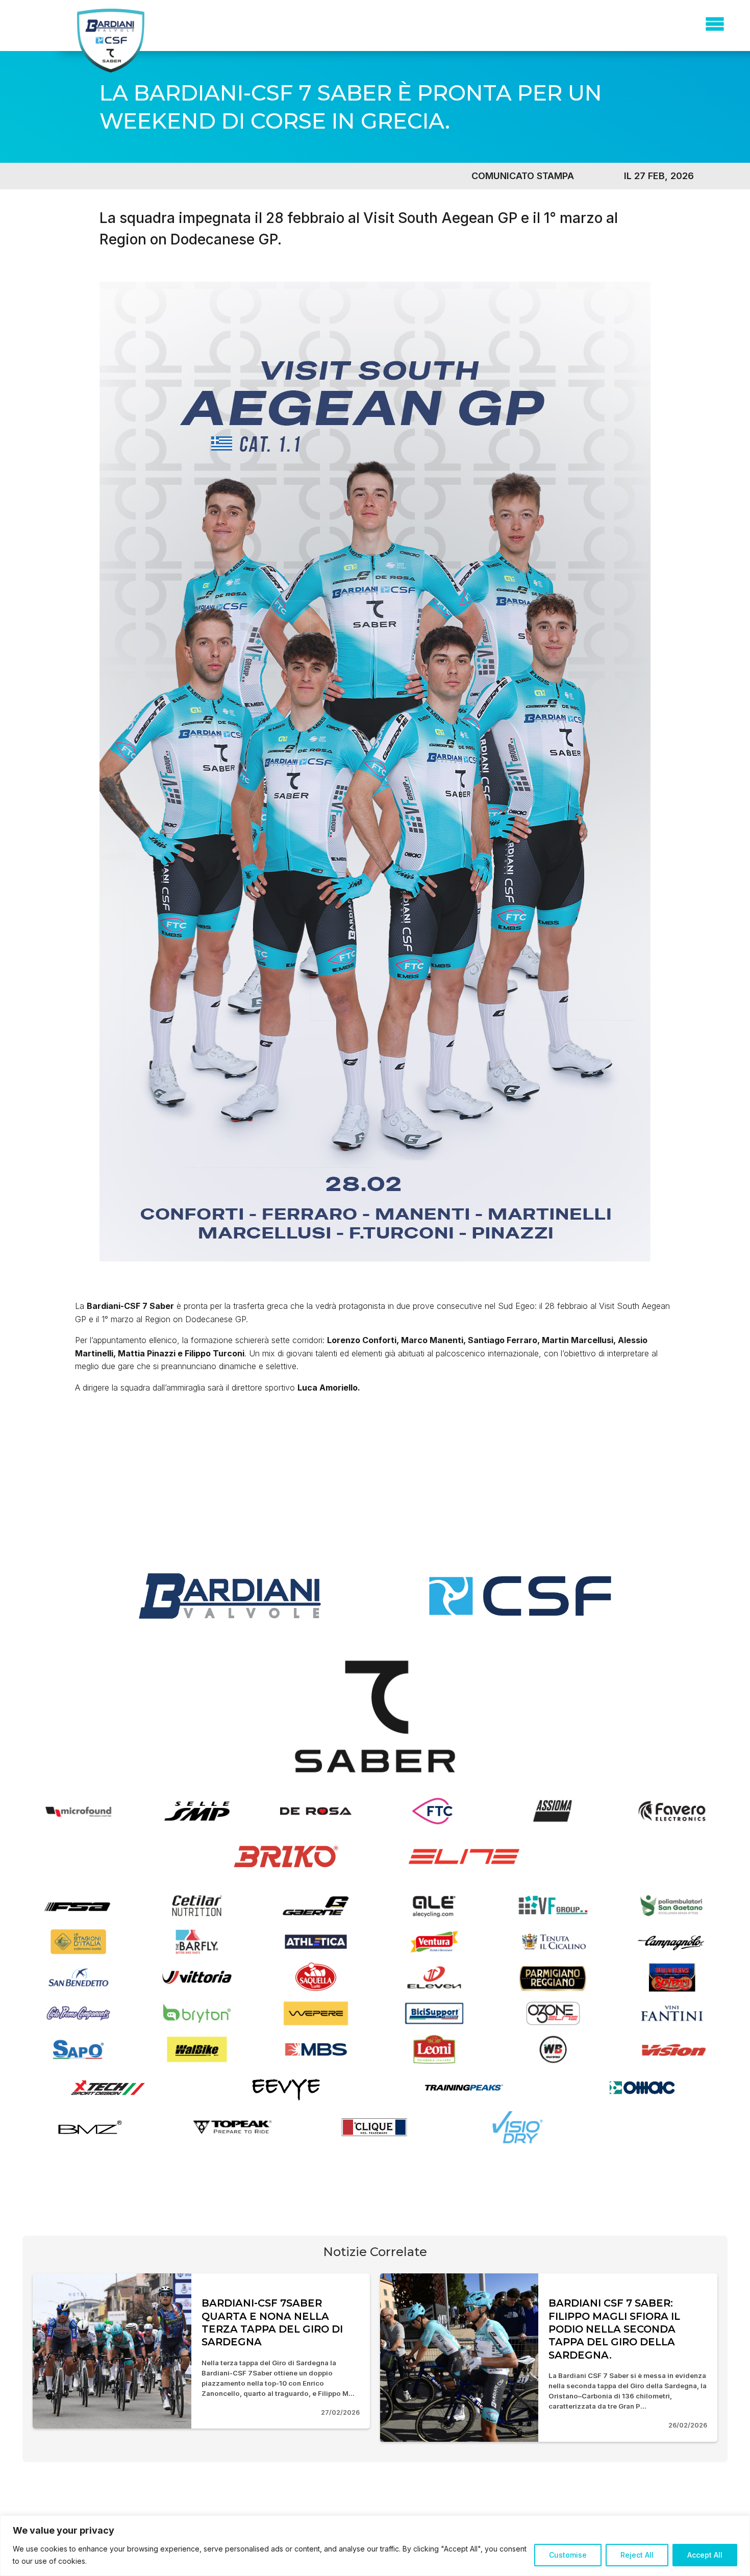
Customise (568, 2555)
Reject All (637, 2555)
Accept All (705, 2555)
